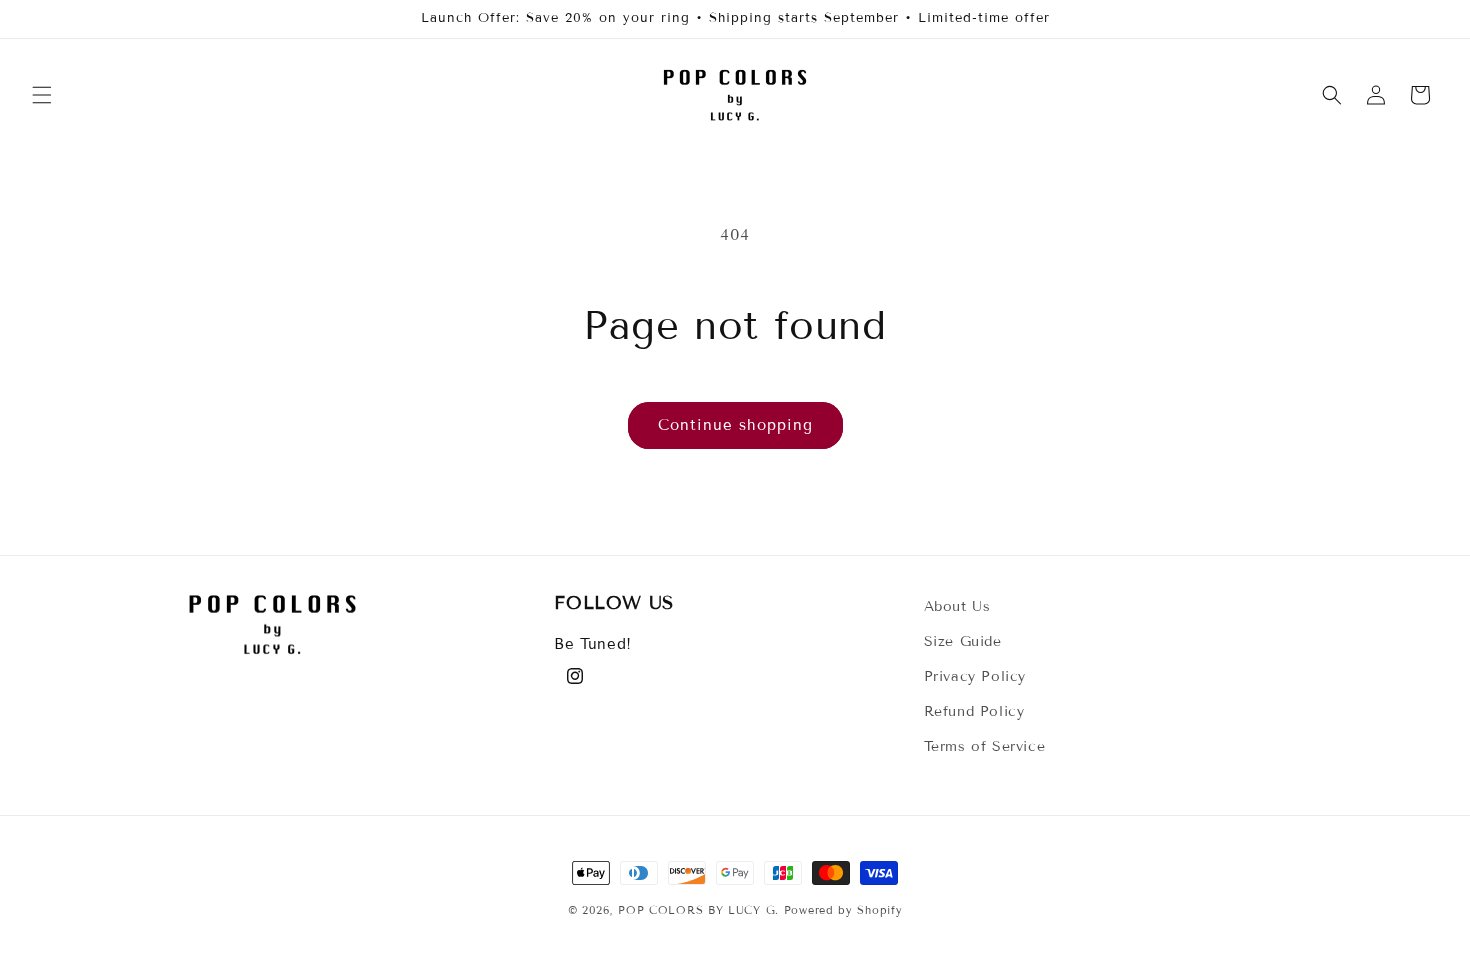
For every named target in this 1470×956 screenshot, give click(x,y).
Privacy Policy (975, 676)
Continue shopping (735, 425)
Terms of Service (985, 746)
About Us (957, 606)
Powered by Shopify (843, 910)
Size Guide (963, 641)
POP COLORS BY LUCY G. (698, 910)
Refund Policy (974, 711)
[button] (42, 95)
